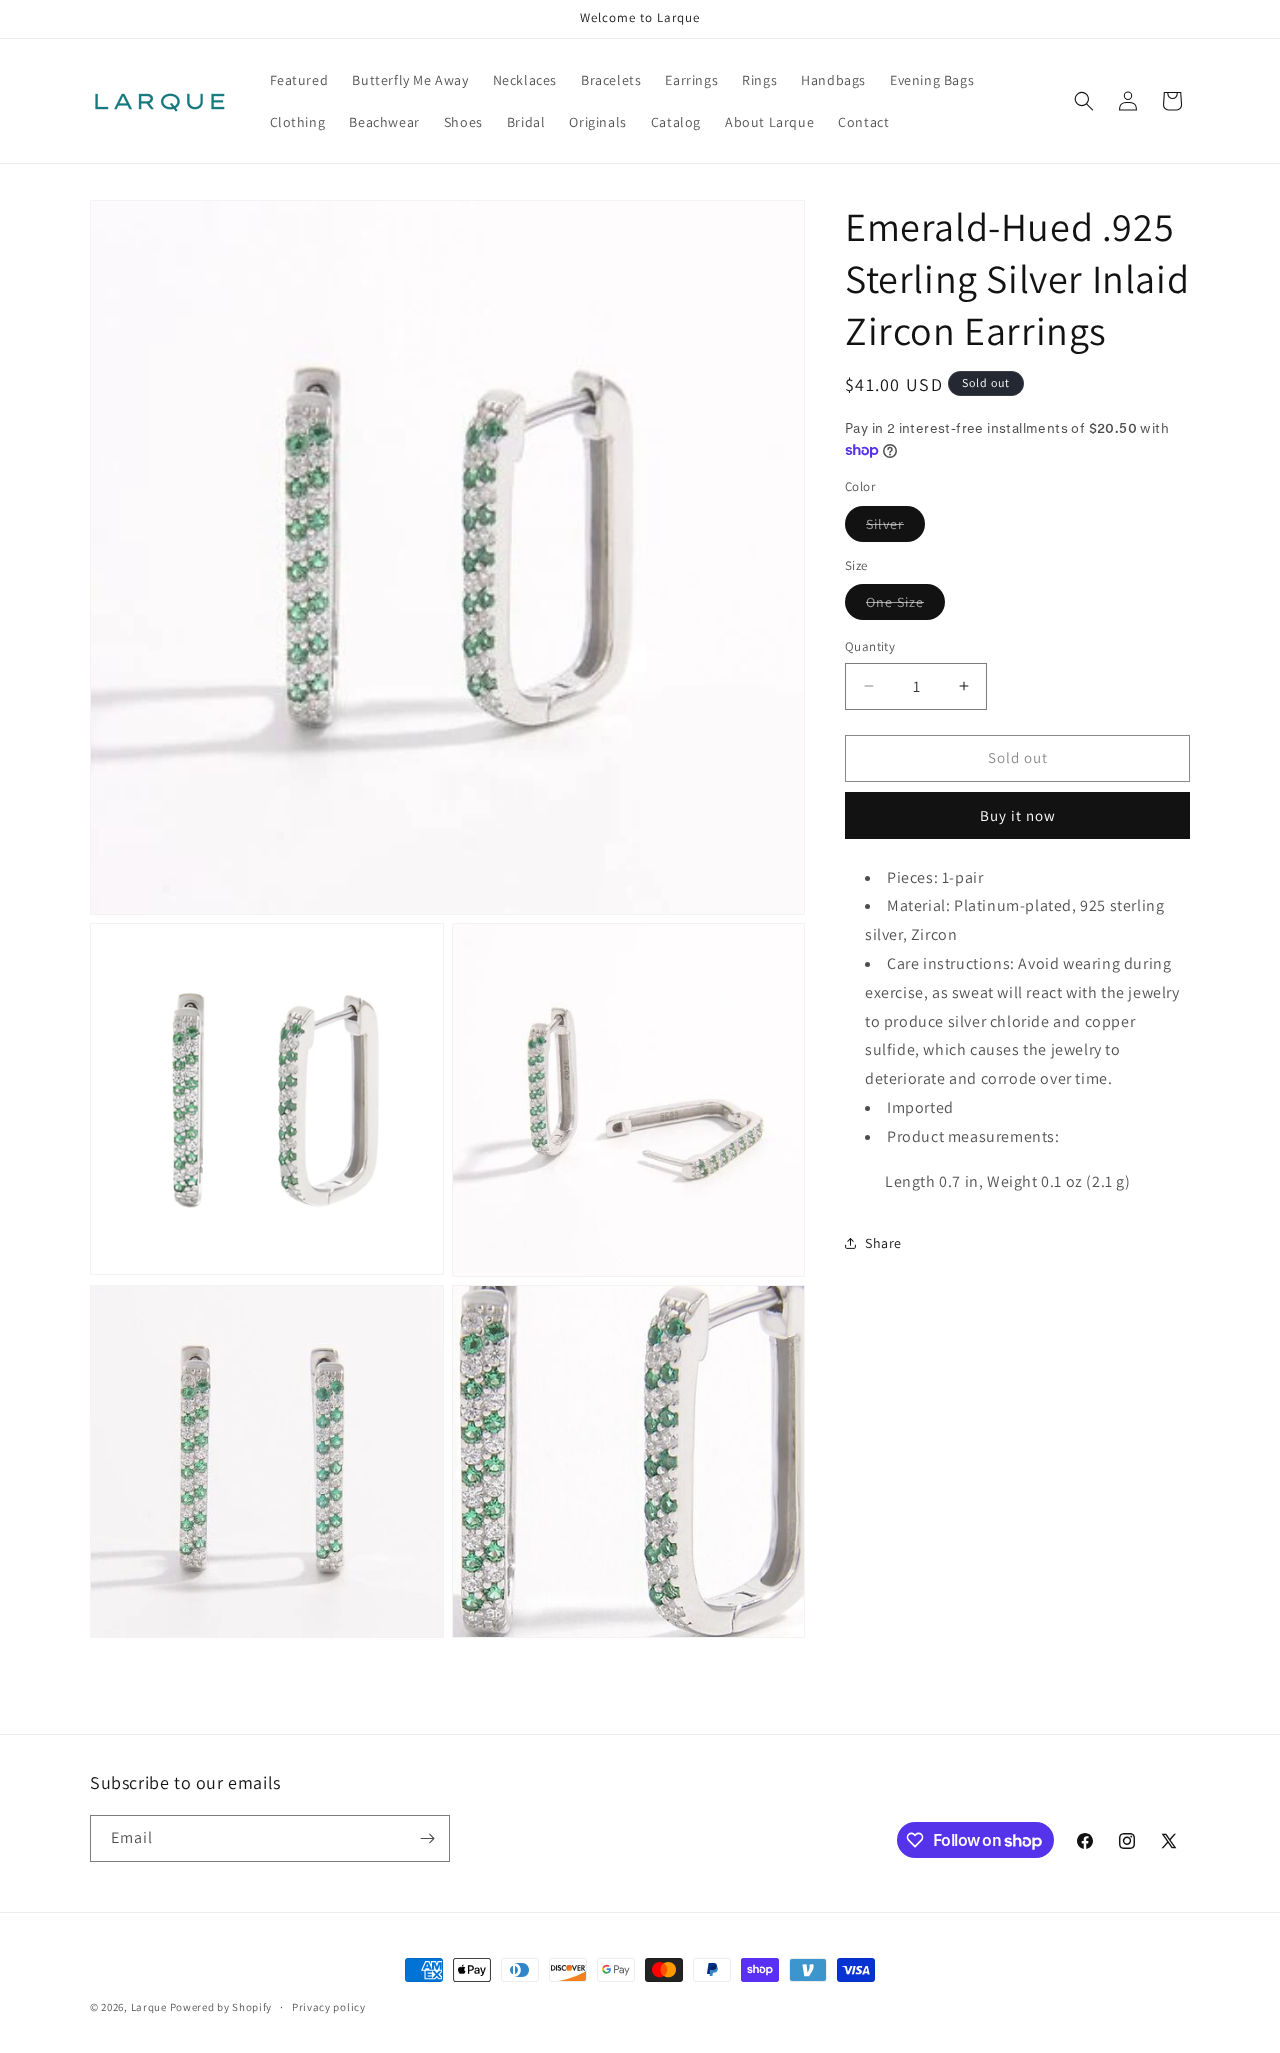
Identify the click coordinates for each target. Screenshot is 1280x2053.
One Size (905, 606)
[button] (1084, 101)
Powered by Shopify (221, 2007)
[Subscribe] (427, 1838)
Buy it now (1018, 815)
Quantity (870, 646)
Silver (895, 528)
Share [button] (883, 1243)
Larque (149, 2007)
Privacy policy (329, 2007)
